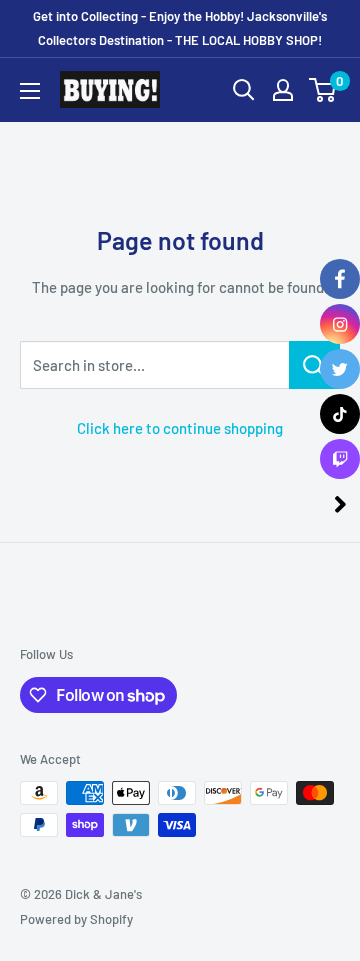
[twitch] (340, 459)
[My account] (283, 90)
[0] (323, 90)
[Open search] (244, 90)
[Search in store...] (314, 365)
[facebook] (340, 279)
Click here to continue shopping (180, 428)
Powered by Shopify (76, 919)
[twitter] (340, 369)
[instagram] (340, 324)
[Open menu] (30, 91)
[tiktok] (340, 414)
